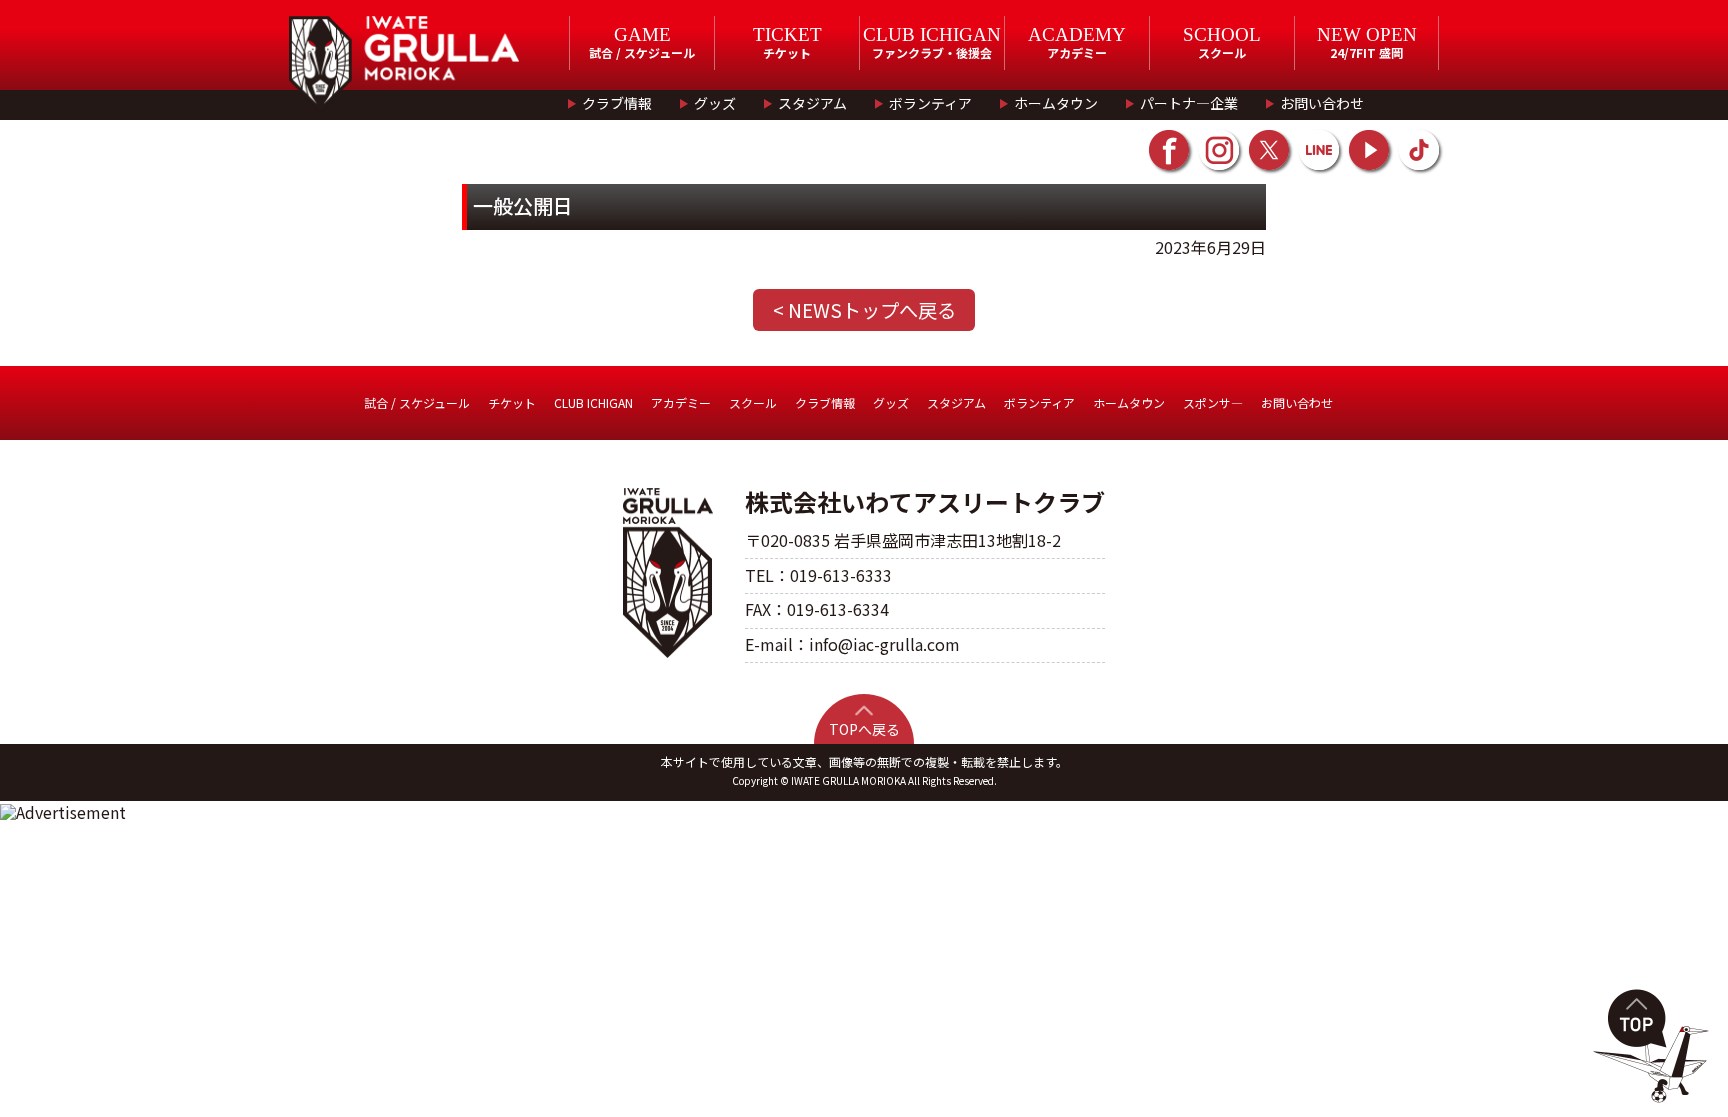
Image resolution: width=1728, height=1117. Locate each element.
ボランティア (930, 103)
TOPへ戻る (864, 729)
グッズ (715, 103)
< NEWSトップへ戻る (864, 310)
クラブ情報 (617, 103)
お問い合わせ (1322, 103)
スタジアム (812, 103)
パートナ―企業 (1189, 103)
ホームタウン (1056, 103)
